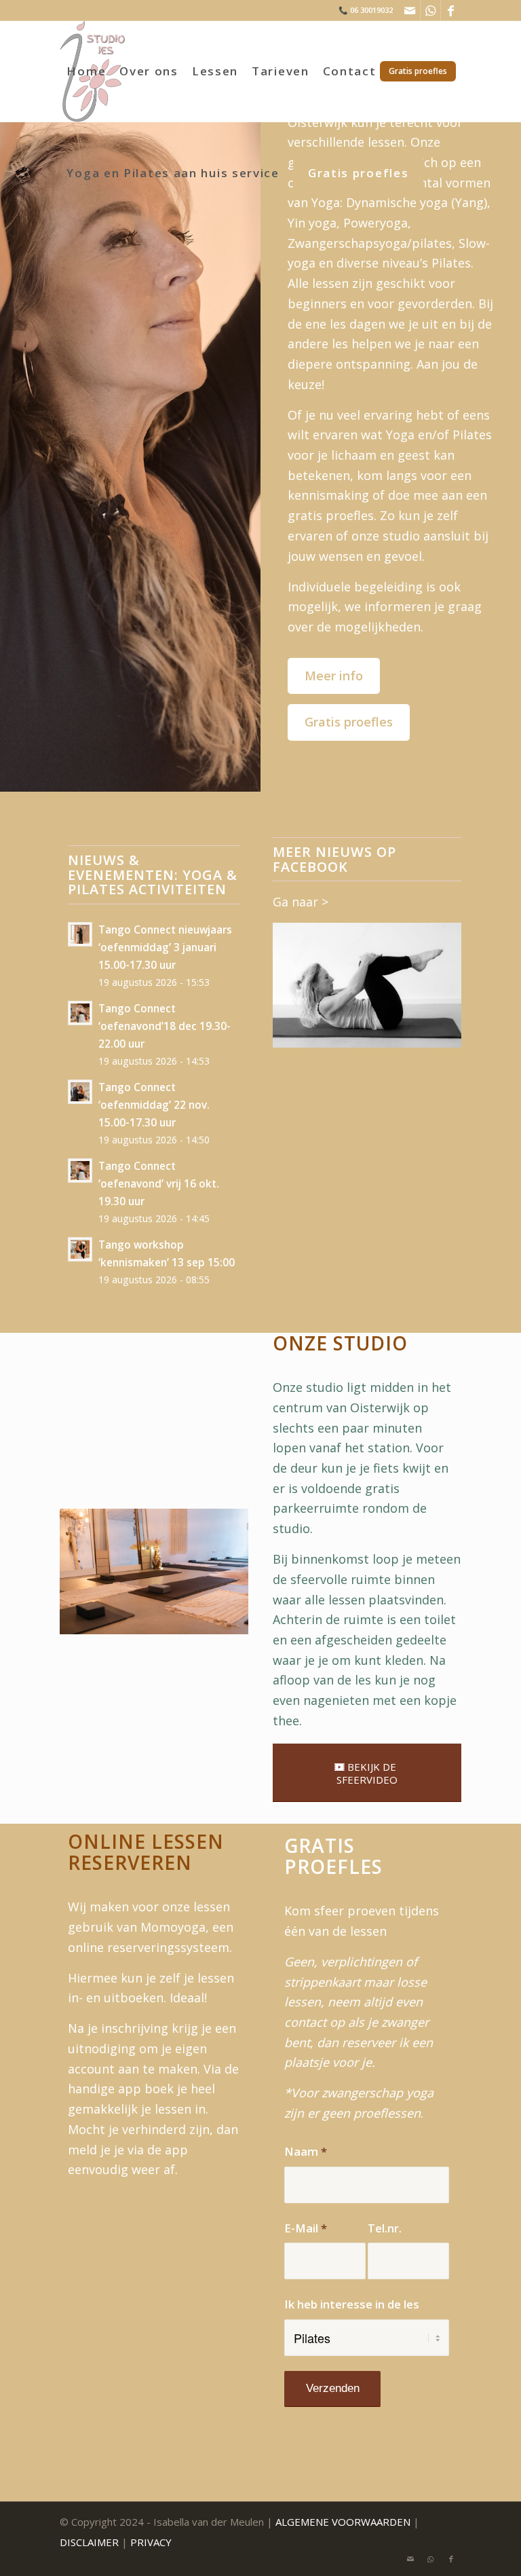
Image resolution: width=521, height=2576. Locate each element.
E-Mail (306, 2228)
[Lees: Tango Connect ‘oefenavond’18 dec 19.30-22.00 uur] (80, 1013)
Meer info (334, 676)
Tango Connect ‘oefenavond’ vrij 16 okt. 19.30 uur (159, 1183)
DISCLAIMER (89, 2542)
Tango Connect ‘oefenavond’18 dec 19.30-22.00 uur (165, 1026)
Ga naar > (301, 902)
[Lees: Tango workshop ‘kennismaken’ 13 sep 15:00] (80, 1249)
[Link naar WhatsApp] (430, 10)
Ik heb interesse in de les (352, 2304)
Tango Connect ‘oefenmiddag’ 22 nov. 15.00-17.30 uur (154, 1105)
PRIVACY (151, 2542)
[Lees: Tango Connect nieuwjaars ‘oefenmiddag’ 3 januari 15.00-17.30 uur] (80, 934)
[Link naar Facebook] (451, 10)
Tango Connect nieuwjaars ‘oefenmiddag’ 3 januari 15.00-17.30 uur (165, 947)
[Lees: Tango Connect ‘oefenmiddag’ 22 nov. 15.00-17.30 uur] (80, 1092)
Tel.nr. (385, 2228)
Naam (306, 2151)
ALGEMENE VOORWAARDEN (343, 2522)
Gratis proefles (349, 722)
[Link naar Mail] (410, 10)
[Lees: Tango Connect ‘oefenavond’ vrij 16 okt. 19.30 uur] (80, 1171)
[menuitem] (86, 71)
